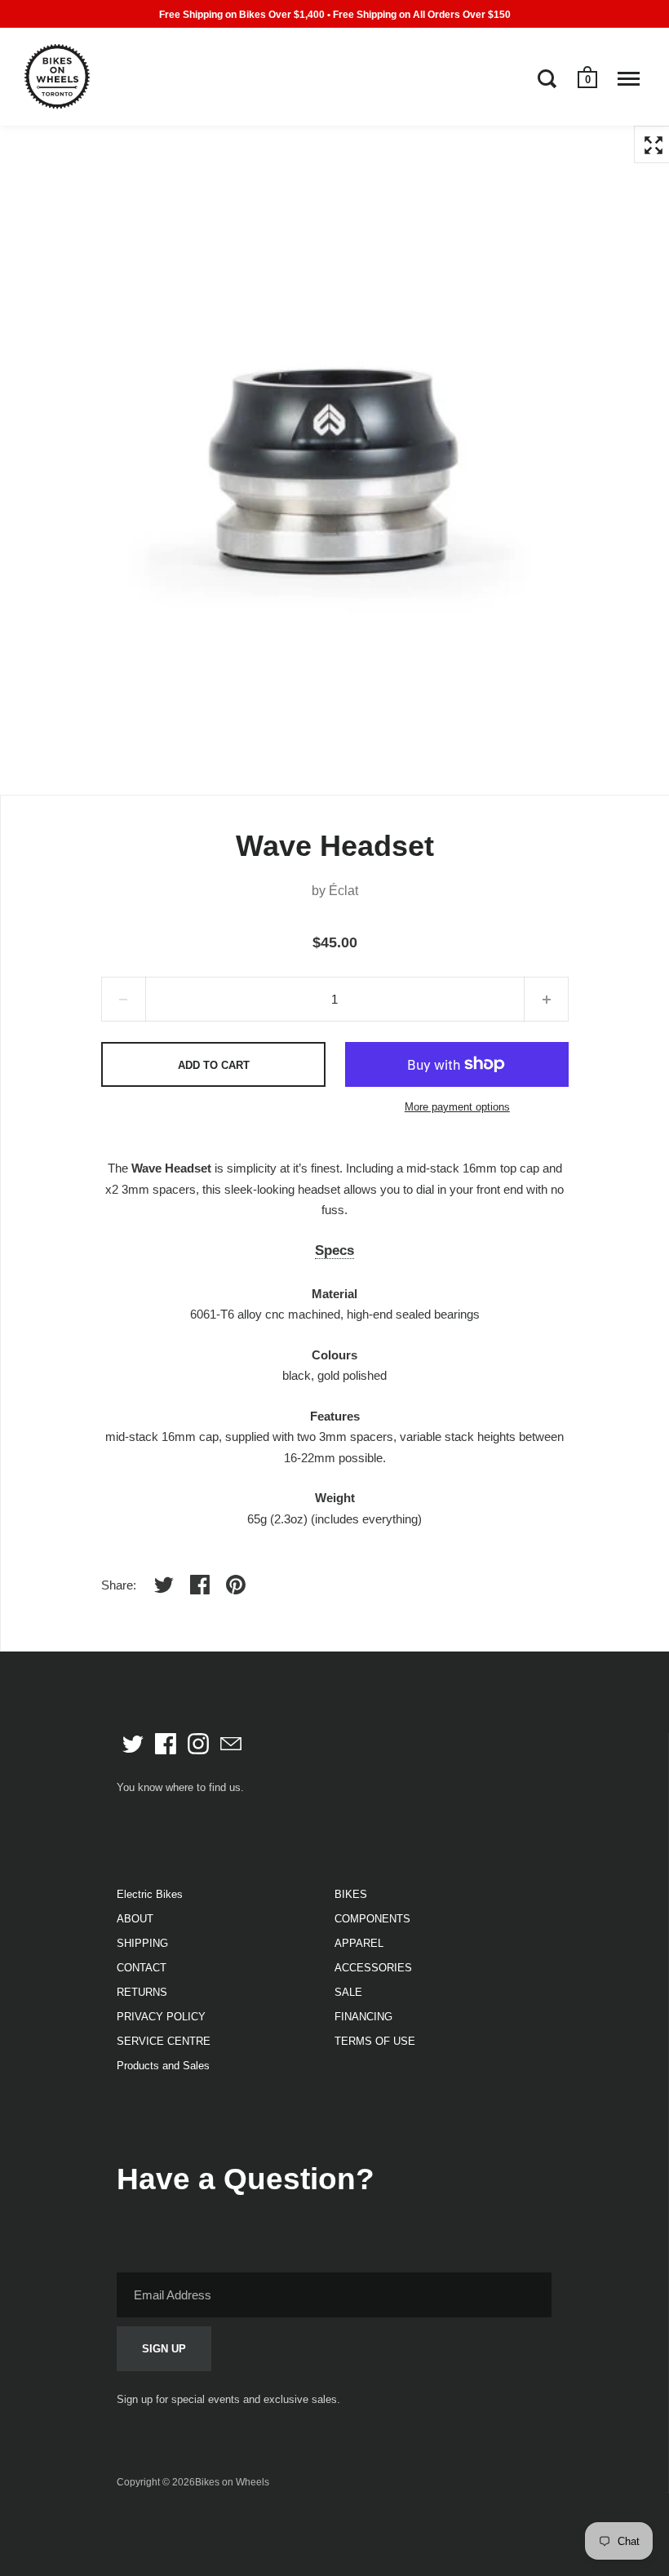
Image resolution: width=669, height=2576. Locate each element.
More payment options (457, 1107)
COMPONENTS (372, 1919)
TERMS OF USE (375, 2041)
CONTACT (142, 1968)
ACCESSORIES (373, 1968)
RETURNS (142, 1992)
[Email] (231, 1744)
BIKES (351, 1894)
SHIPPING (142, 1943)
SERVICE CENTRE (164, 2041)
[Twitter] (133, 1744)
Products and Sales (163, 2066)
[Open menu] (629, 78)
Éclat (343, 891)
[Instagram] (198, 1744)
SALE (348, 1992)
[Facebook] (166, 1744)
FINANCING (363, 2017)
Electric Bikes (150, 1894)
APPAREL (359, 1943)
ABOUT (135, 1919)
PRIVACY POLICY (161, 2017)
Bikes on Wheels (232, 2482)
